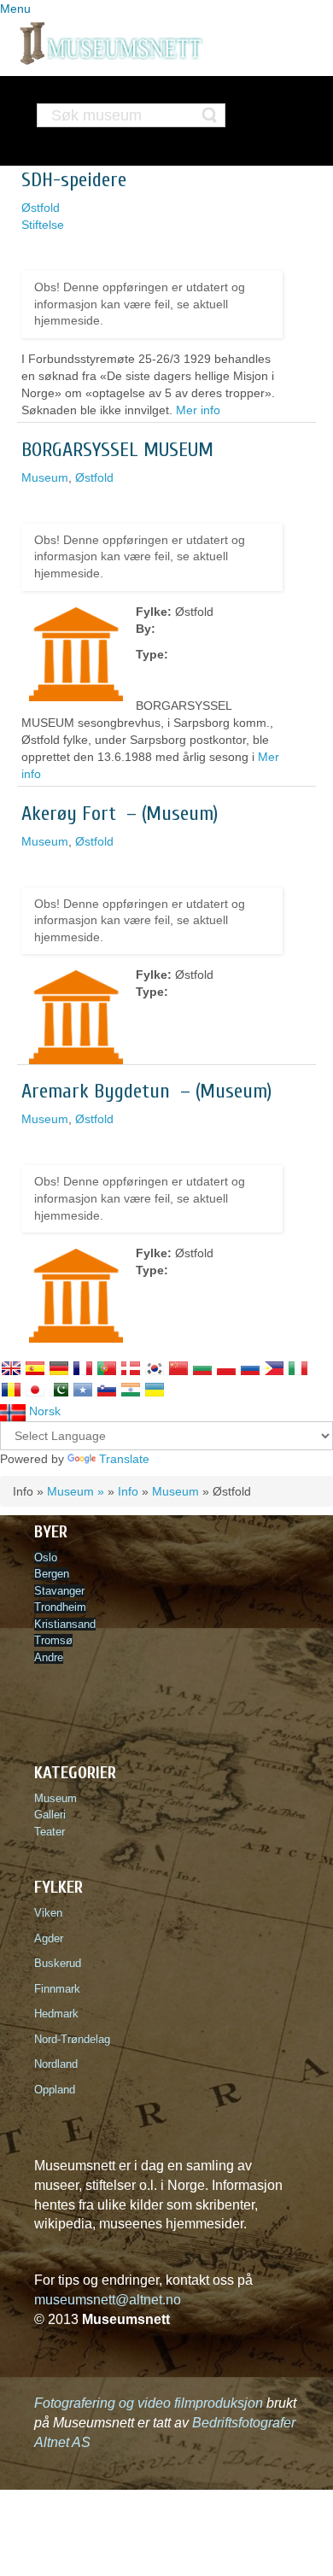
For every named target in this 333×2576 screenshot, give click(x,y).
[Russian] (250, 1368)
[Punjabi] (59, 1390)
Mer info (198, 410)
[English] (11, 1368)
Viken (52, 1913)
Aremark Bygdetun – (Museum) (146, 1091)
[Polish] (226, 1368)
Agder (49, 1938)
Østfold (41, 208)
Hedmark (56, 2014)
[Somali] (83, 1390)
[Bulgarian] (202, 1368)
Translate (124, 1459)
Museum (45, 477)
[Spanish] (35, 1368)
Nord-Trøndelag (72, 2039)
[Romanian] (11, 1390)
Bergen (52, 1574)
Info (128, 1491)
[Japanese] (35, 1390)
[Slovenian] (107, 1390)
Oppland (55, 2090)
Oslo (46, 1557)
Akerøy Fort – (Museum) (120, 814)
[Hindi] (131, 1390)
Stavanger (59, 1591)
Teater (50, 1832)
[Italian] (298, 1368)
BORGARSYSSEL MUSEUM (117, 450)
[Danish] (131, 1368)
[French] (83, 1368)
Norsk (43, 1411)
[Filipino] (274, 1368)
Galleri (50, 1815)
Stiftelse (43, 225)
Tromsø (53, 1640)
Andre (49, 1657)
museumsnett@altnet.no (108, 2300)
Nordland (56, 2064)
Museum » (76, 1491)
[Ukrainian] (155, 1390)
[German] (59, 1368)
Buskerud (61, 1963)
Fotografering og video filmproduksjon (149, 2403)
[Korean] (155, 1368)
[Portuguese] (107, 1368)
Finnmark (57, 1989)
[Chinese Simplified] (178, 1368)
